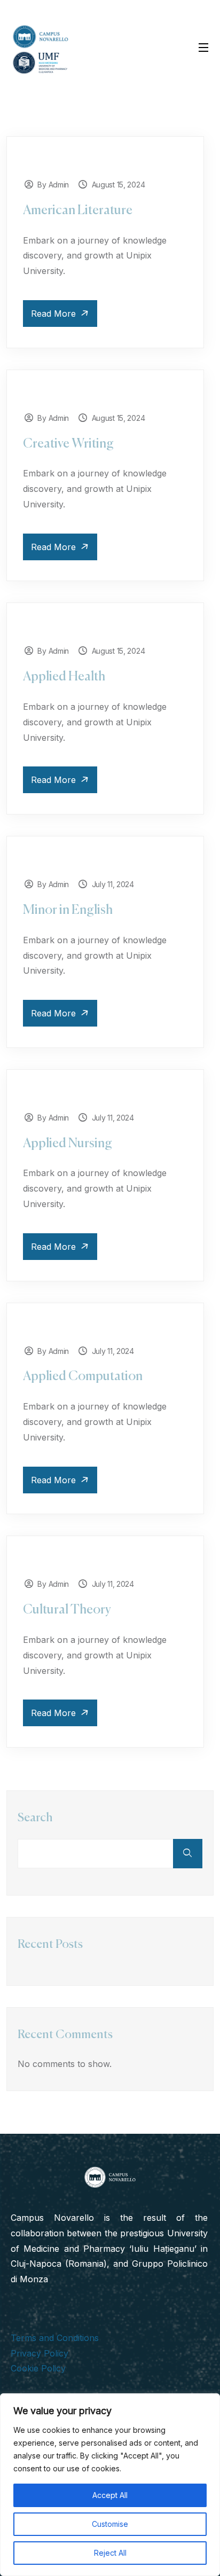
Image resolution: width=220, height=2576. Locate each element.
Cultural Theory (67, 1610)
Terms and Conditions (55, 2338)
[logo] (41, 49)
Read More (55, 314)
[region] (110, 2485)
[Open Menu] (204, 47)
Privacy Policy (40, 2353)
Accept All (110, 2495)
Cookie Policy (38, 2368)
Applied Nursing (68, 1144)
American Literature (78, 210)
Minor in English (68, 910)
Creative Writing (68, 444)
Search (35, 1818)
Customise (110, 2524)
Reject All (110, 2553)
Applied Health (64, 677)
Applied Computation (83, 1376)
